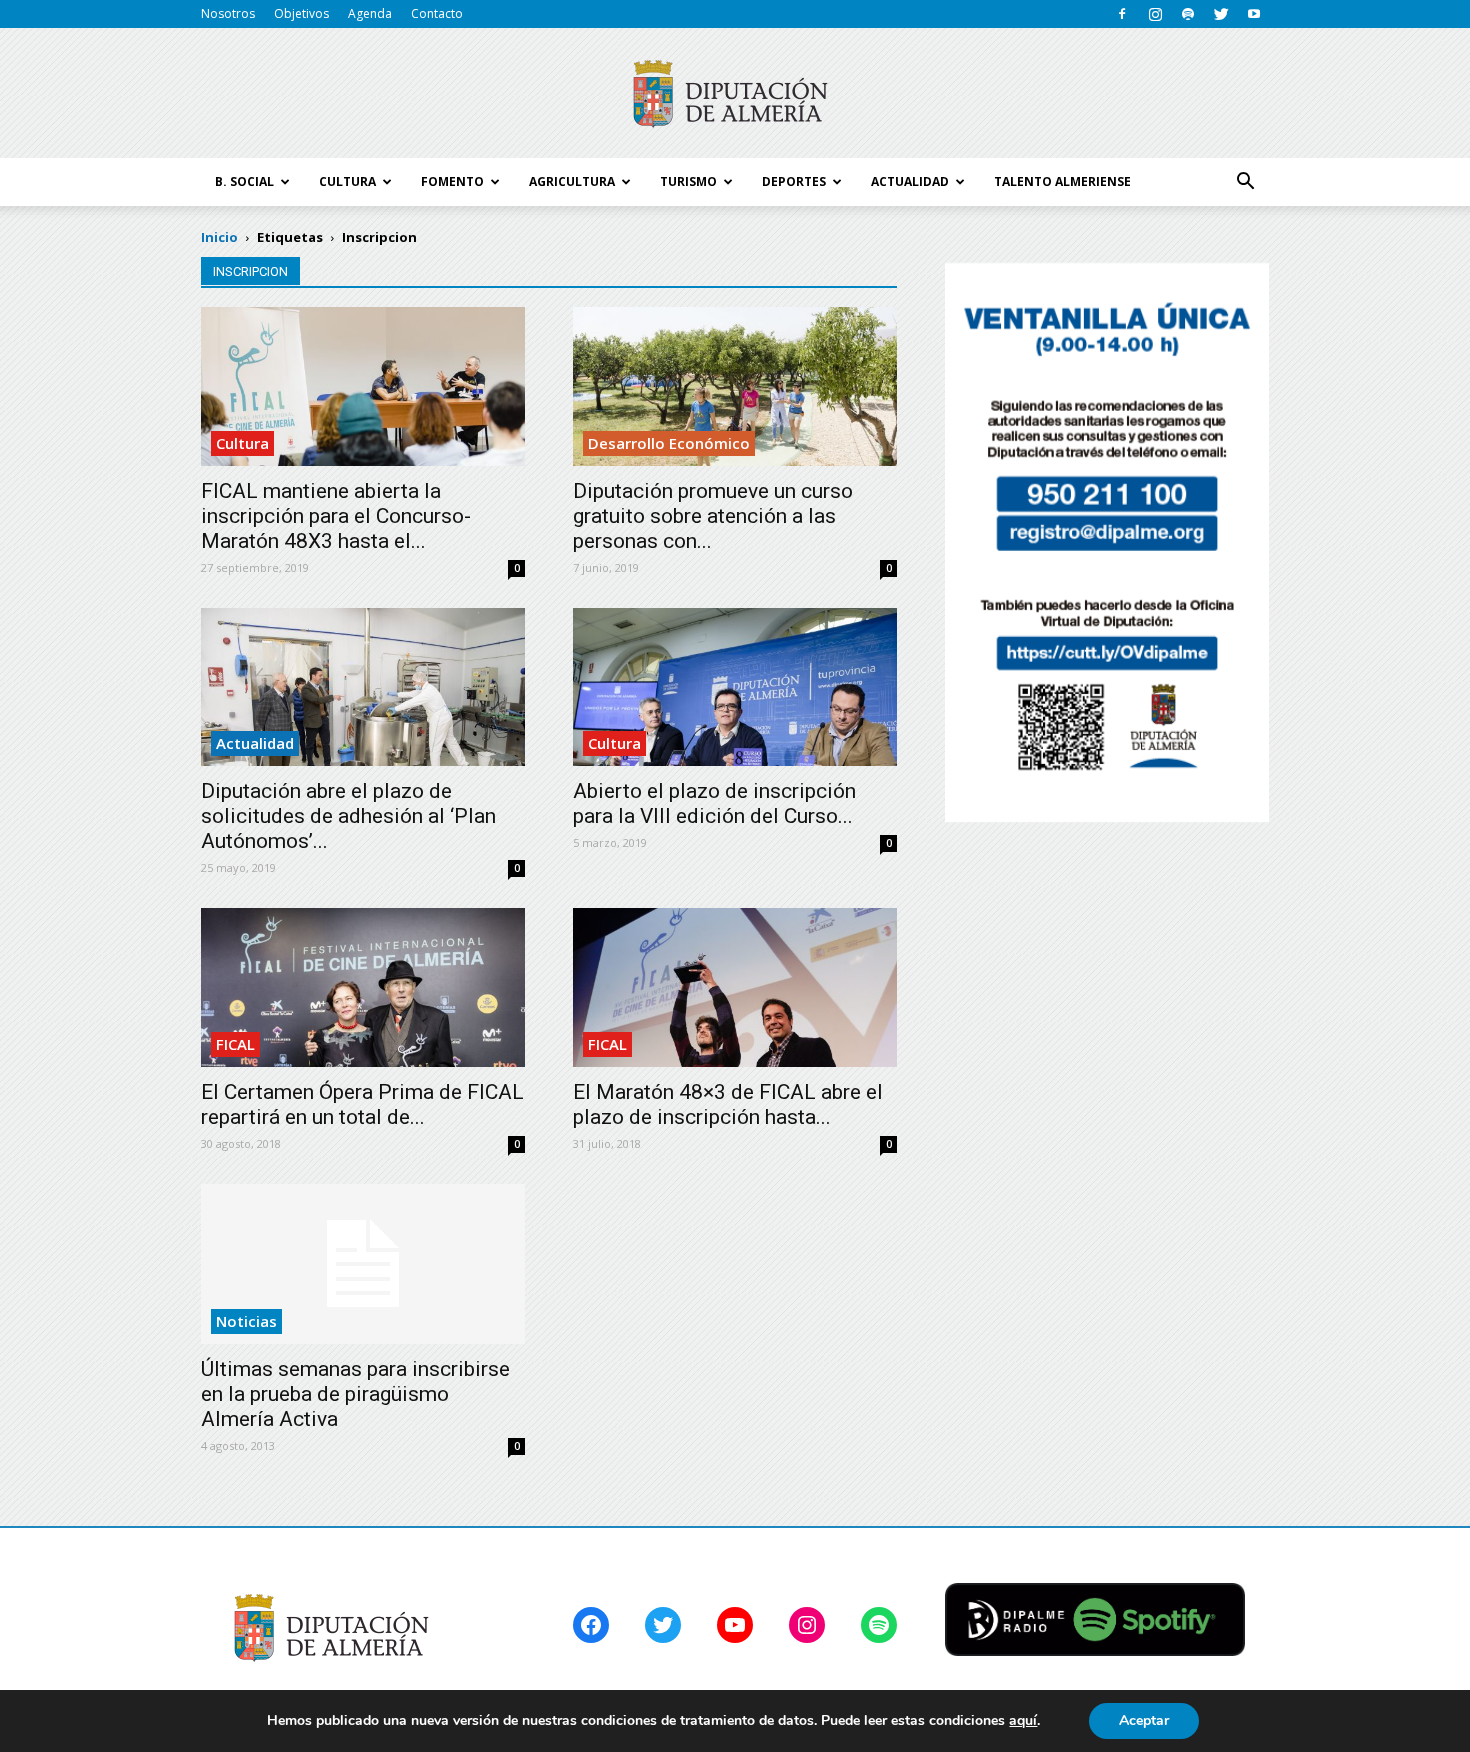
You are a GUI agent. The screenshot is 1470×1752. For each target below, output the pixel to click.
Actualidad (255, 743)
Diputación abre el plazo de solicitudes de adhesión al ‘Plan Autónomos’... (348, 816)
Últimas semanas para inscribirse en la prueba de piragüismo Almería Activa (355, 1394)
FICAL (235, 1044)
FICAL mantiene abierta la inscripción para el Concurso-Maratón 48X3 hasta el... (336, 516)
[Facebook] (1122, 14)
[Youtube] (1254, 14)
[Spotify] (1188, 14)
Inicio (219, 237)
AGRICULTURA (572, 181)
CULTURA (347, 181)
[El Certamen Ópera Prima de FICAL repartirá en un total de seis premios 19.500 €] (363, 987)
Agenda (370, 13)
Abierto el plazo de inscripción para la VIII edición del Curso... (714, 803)
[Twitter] (1221, 14)
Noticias (246, 1321)
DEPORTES (794, 181)
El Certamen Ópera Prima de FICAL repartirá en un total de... (362, 1104)
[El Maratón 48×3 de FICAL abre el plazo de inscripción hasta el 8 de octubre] (735, 987)
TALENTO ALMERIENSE (1062, 181)
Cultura (242, 443)
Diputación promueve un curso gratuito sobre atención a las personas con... (713, 516)
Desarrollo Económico (669, 443)
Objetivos (301, 13)
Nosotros (228, 13)
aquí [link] (1023, 1720)
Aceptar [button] (1144, 1720)
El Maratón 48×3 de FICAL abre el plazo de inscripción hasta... (728, 1104)
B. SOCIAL (244, 181)
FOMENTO (452, 181)
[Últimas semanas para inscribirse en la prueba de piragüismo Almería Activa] (363, 1264)
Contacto (437, 13)
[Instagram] (1155, 14)
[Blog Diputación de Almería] (735, 94)
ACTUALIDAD (910, 181)
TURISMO (688, 181)
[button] (1245, 182)
